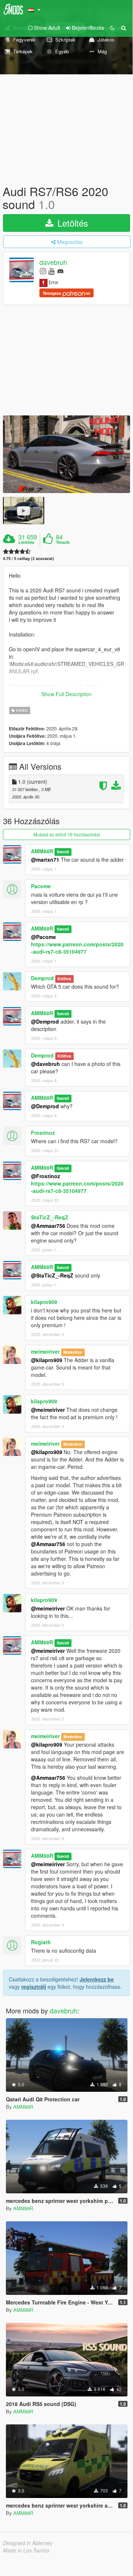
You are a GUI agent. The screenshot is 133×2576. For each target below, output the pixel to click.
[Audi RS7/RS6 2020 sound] (66, 454)
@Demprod (45, 1021)
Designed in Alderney (28, 2543)
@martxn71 (45, 860)
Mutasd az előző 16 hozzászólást (67, 834)
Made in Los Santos (26, 2550)
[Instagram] (43, 271)
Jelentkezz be (97, 1979)
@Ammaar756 (48, 1226)
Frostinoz (43, 1133)
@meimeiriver (48, 1410)
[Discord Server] (60, 271)
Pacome (41, 886)
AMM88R (42, 851)
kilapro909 (44, 1302)
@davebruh (45, 1064)
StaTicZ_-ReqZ (50, 1217)
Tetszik (63, 542)
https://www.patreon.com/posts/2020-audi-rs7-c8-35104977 (77, 948)
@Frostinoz (45, 1176)
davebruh (53, 262)
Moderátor (73, 1352)
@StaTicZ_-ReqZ (52, 1275)
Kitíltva (64, 979)
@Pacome (43, 937)
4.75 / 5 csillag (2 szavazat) (29, 558)
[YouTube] (51, 271)
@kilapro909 (47, 1360)
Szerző (63, 852)
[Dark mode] (112, 28)
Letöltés (71, 223)
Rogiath (41, 1942)
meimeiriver (45, 1351)
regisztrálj (34, 1987)
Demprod (42, 978)
